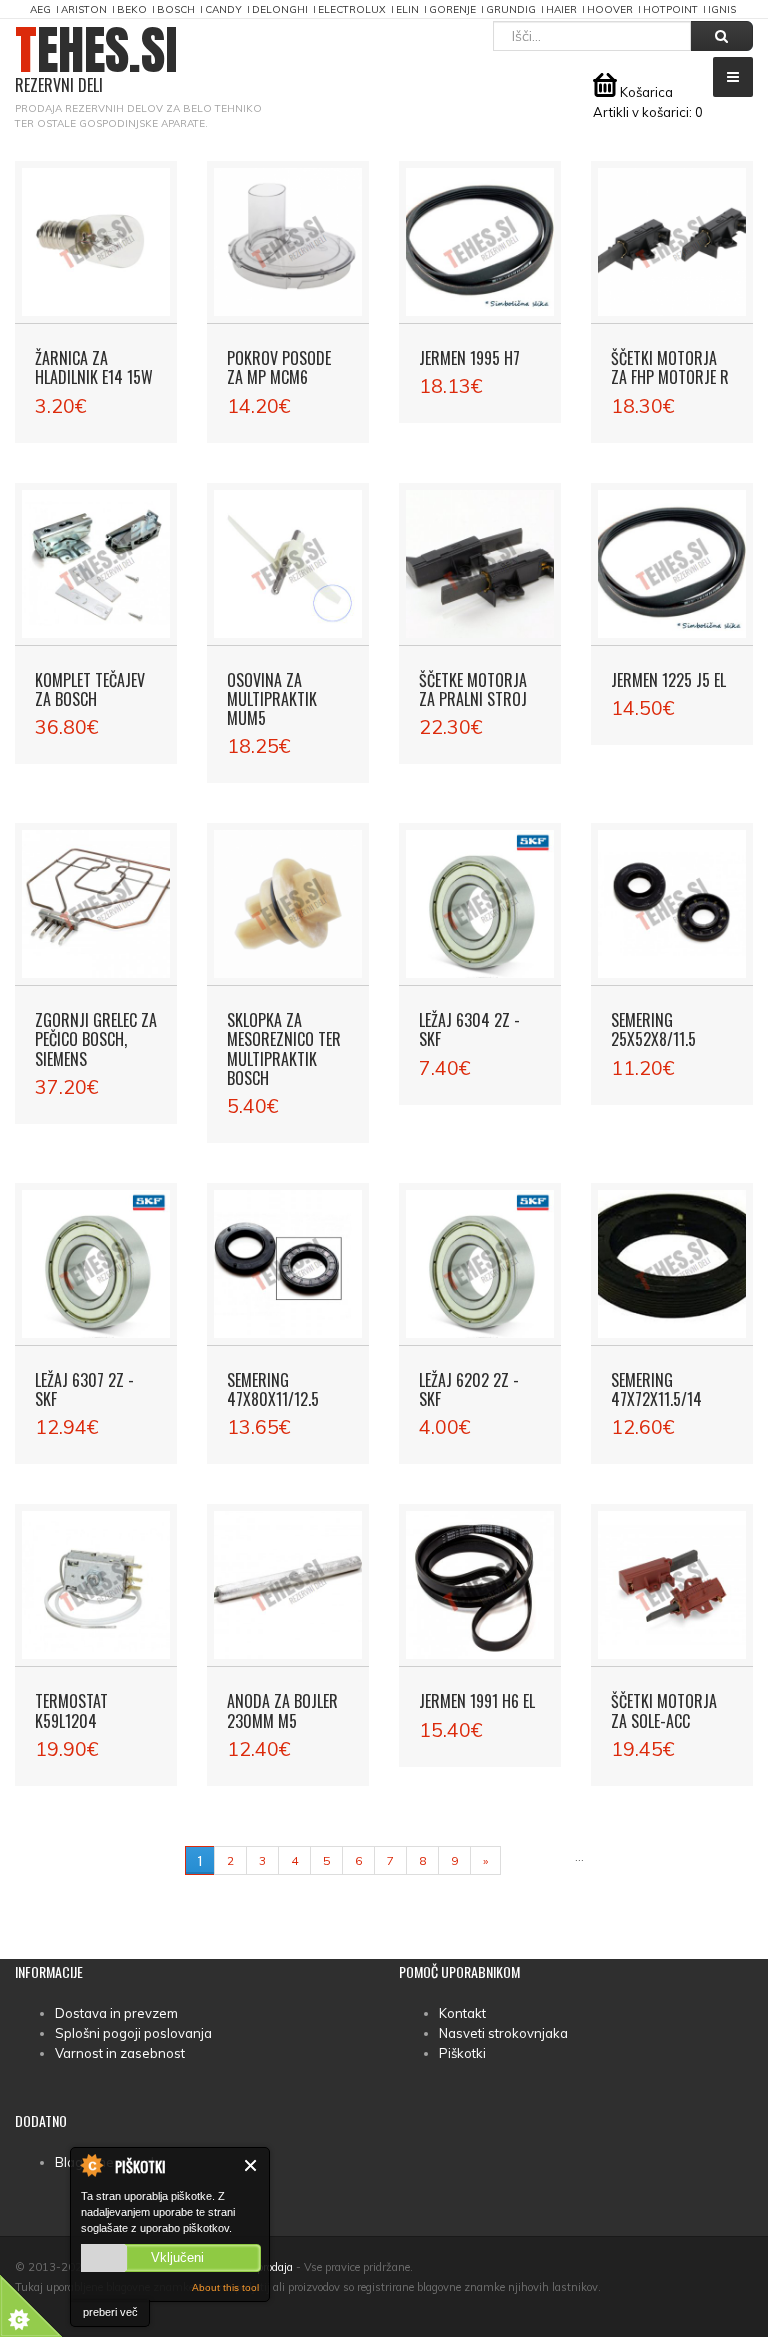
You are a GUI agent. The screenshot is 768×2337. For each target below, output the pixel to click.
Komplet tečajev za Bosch (90, 689)
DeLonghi (280, 9)
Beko (132, 9)
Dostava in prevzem (116, 2013)
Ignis (722, 9)
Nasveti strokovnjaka (503, 2033)
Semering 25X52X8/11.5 (653, 1029)
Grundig (511, 9)
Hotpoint (670, 9)
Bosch (176, 9)
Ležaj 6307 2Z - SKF (84, 1389)
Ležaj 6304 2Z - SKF (469, 1029)
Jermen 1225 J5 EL (668, 680)
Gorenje (452, 9)
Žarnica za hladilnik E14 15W (94, 367)
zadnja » (537, 1860)
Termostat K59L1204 (71, 1710)
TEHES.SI (96, 60)
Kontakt (462, 2013)
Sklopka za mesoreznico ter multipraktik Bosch (284, 1049)
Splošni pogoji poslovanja (133, 2033)
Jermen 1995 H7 (469, 358)
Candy (223, 9)
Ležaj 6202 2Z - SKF (469, 1389)
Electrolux (352, 9)
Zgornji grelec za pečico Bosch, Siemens (96, 1039)
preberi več (110, 2312)
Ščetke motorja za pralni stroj (473, 689)
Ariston (84, 9)
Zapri (251, 2165)
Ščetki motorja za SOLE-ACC (664, 1710)
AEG (40, 9)
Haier (561, 9)
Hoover (610, 9)
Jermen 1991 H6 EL (477, 1701)
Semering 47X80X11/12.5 (273, 1389)
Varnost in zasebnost (120, 2053)
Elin (407, 9)
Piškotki (462, 2053)
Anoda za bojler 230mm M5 (282, 1710)
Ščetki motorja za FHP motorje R (670, 367)
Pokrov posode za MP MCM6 (279, 367)
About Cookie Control (91, 2165)
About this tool (225, 2287)
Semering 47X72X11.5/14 (656, 1389)
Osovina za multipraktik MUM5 (272, 699)
